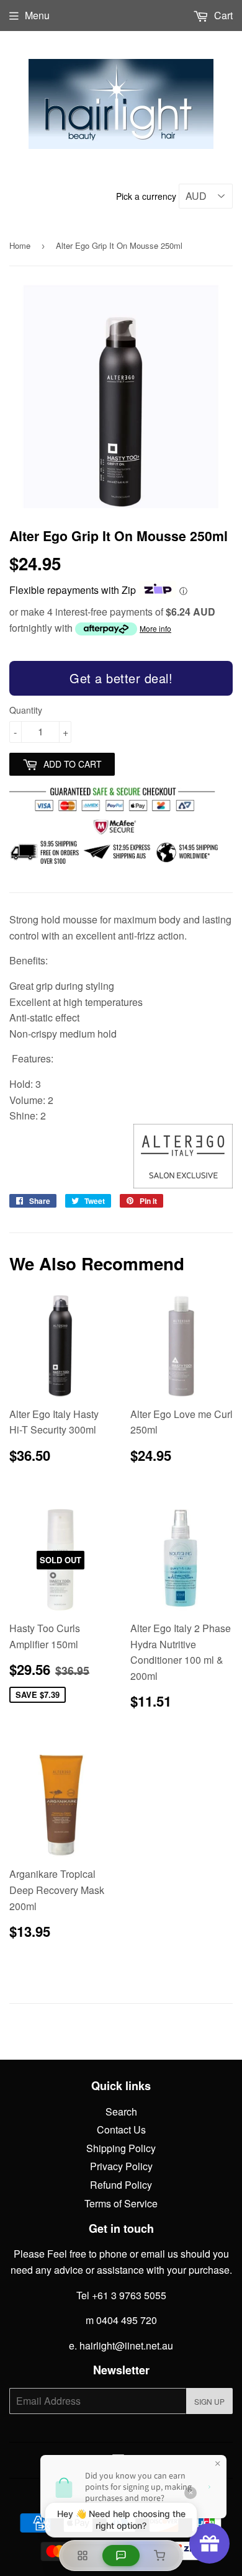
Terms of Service (121, 2203)
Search (121, 2112)
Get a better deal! (121, 678)
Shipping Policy (121, 2148)
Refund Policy (121, 2185)
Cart (222, 15)
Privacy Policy (121, 2166)
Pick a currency (147, 196)
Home (20, 245)
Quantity (26, 710)
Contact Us (121, 2129)
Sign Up (209, 2401)
